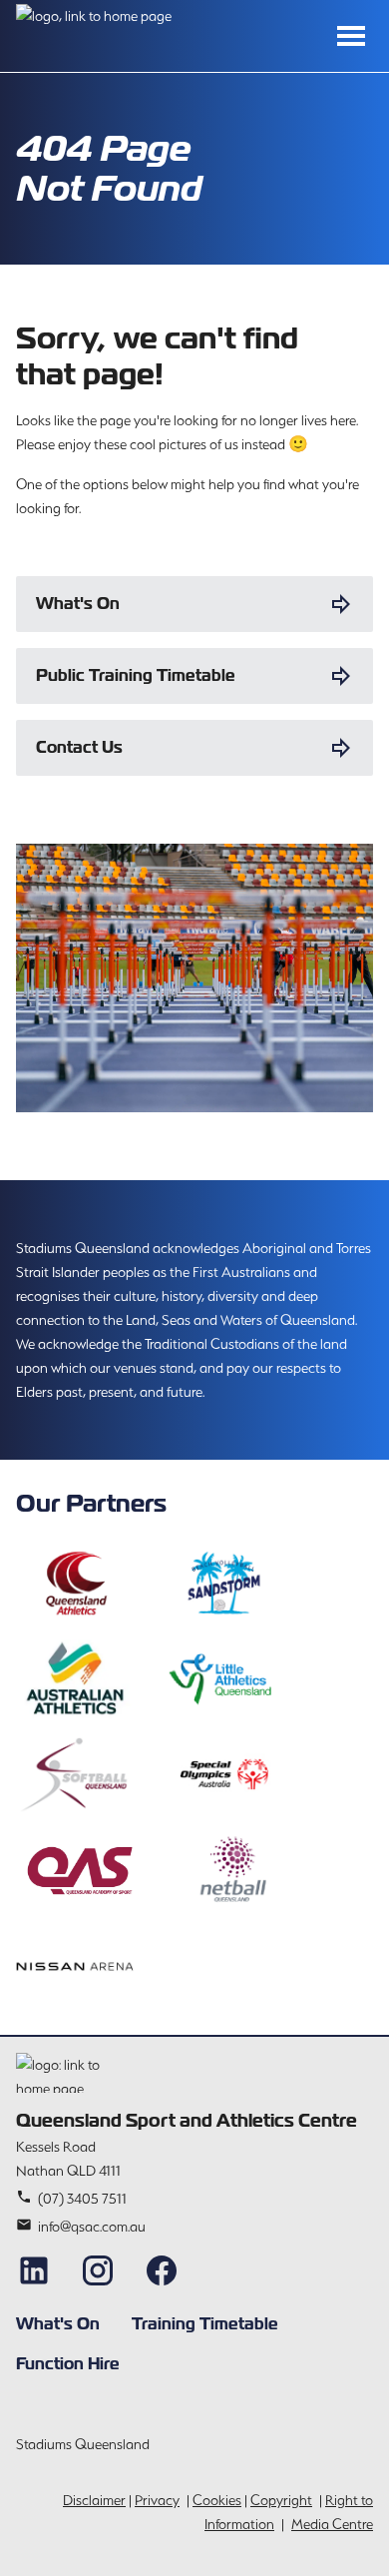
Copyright (281, 2500)
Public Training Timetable (136, 675)
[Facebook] (162, 2270)
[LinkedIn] (34, 2270)
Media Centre (332, 2524)
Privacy (157, 2500)
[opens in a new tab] (75, 1584)
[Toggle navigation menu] (351, 36)
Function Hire (68, 2364)
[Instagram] (98, 2270)
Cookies (217, 2500)
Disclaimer (94, 2500)
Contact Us (79, 747)
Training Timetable (205, 2324)
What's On (78, 604)
